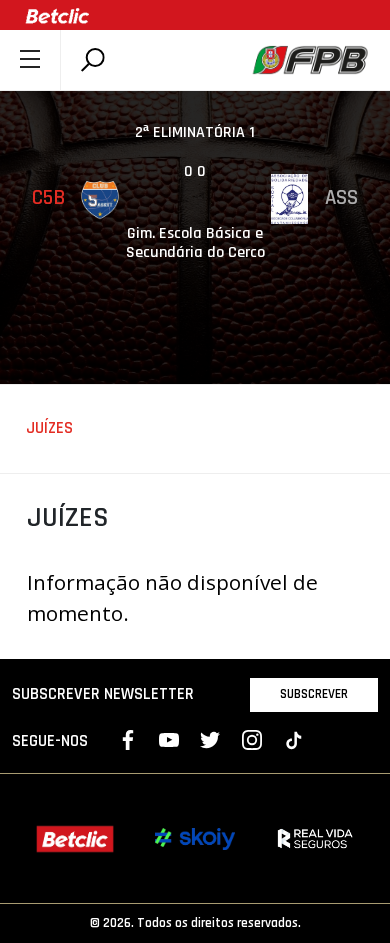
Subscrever (314, 694)
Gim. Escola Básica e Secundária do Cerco (195, 243)
